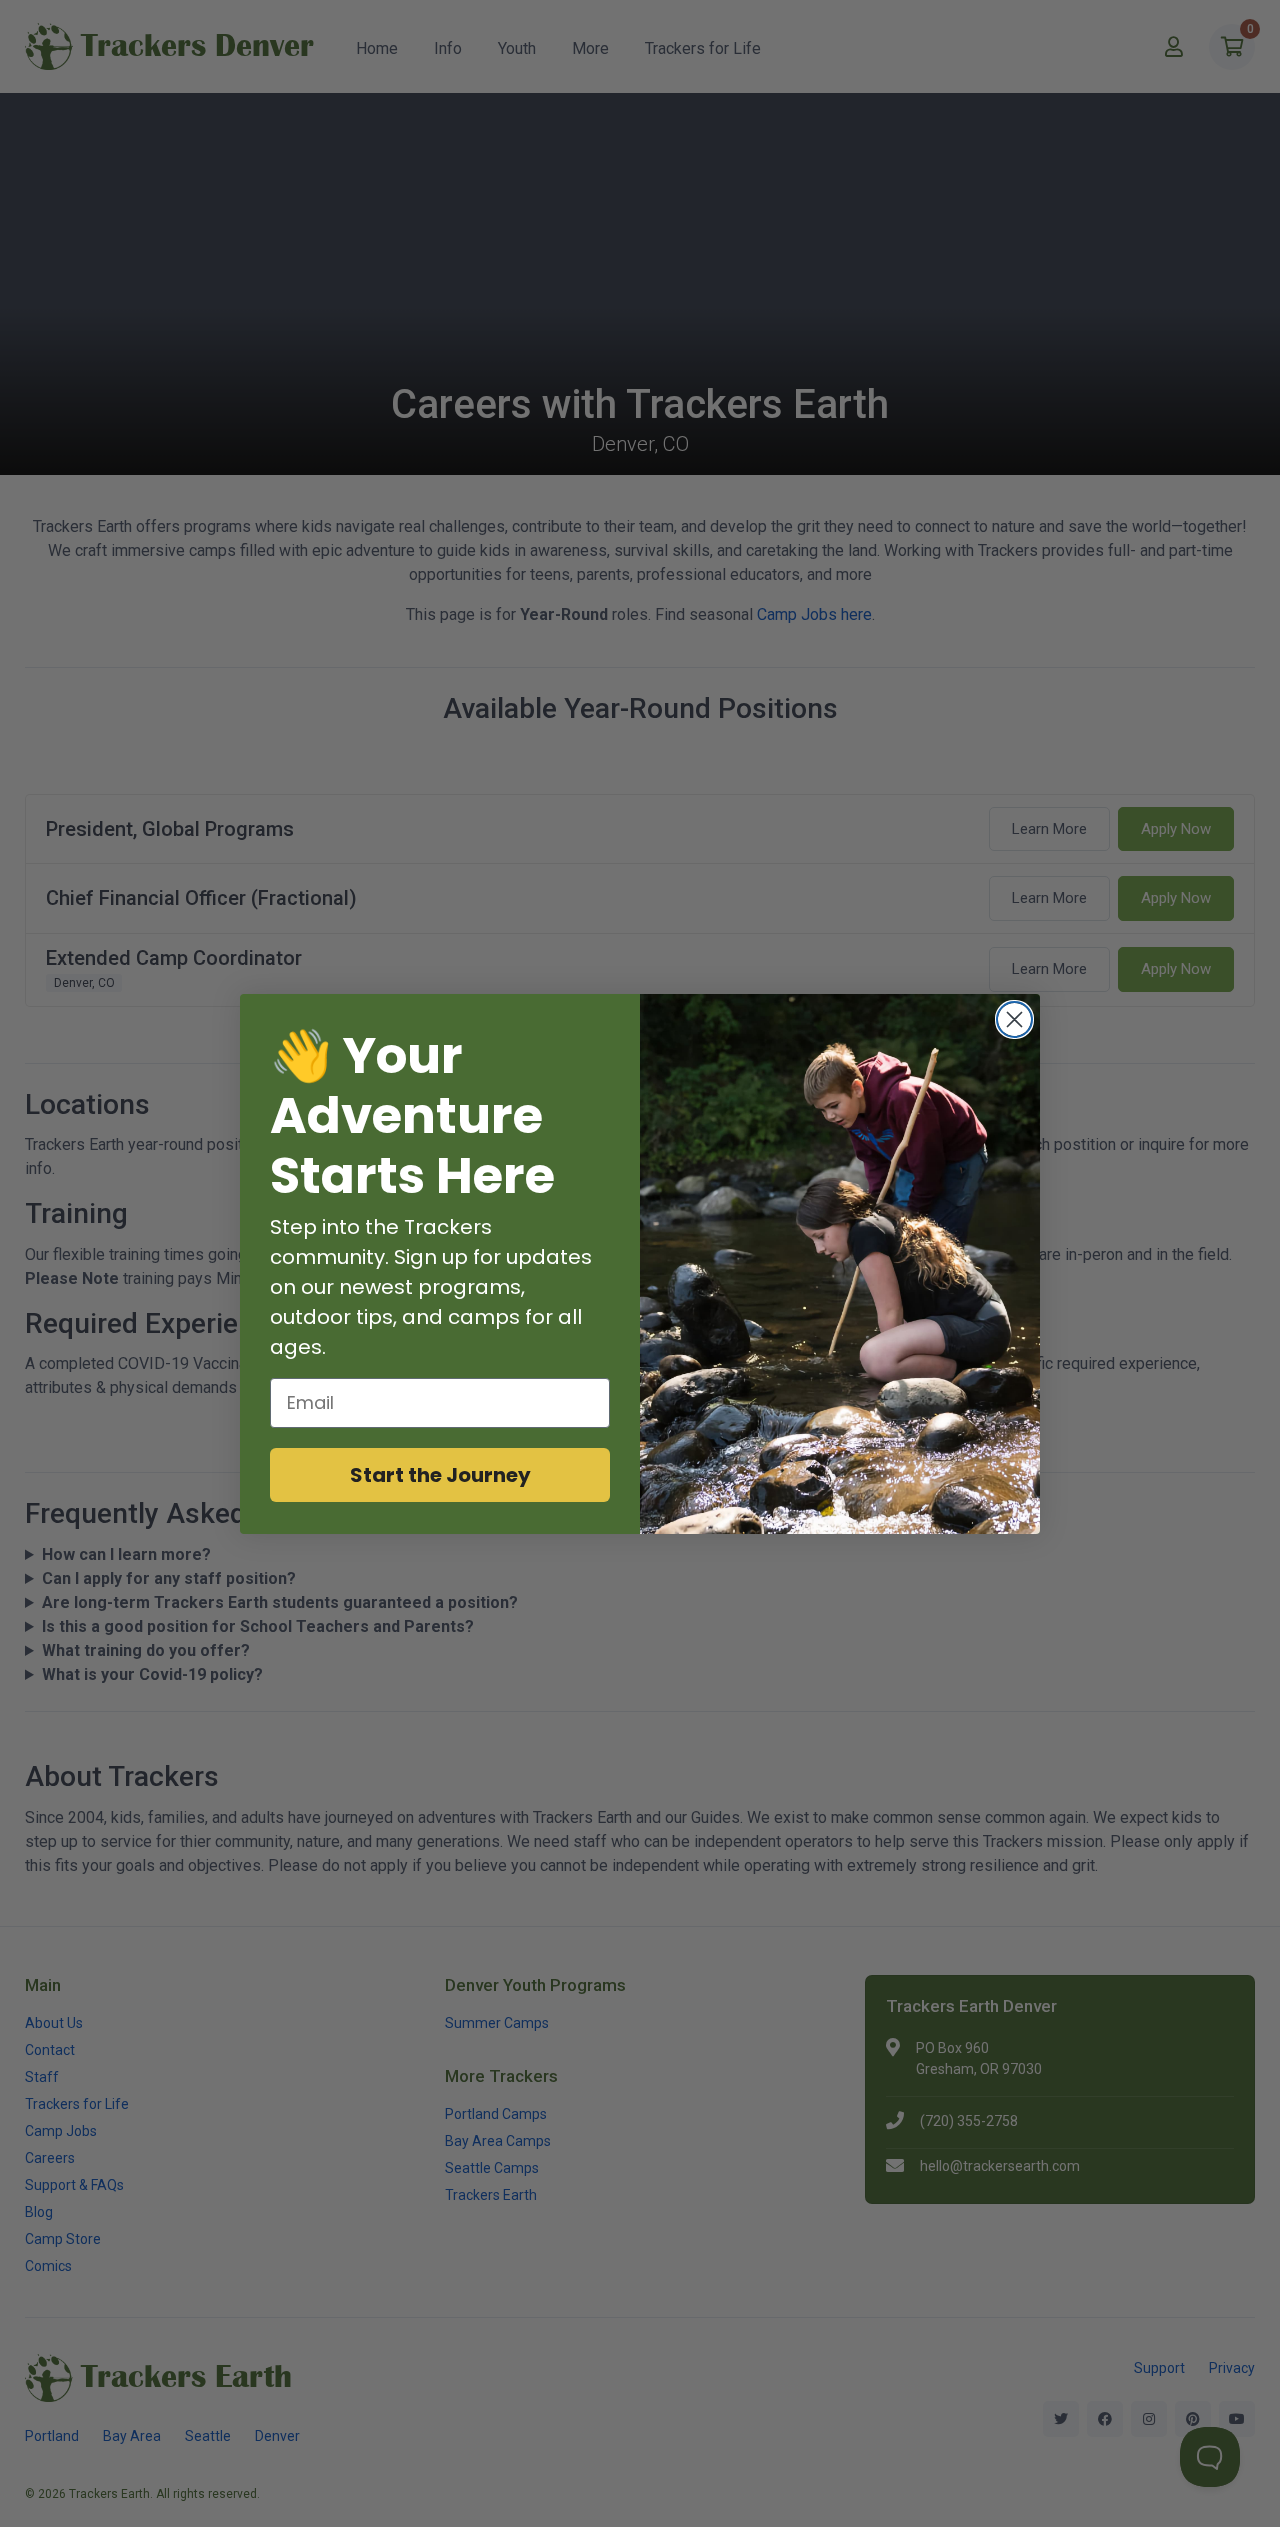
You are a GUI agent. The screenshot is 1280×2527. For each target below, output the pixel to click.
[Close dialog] (1014, 1019)
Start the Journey (440, 1475)
